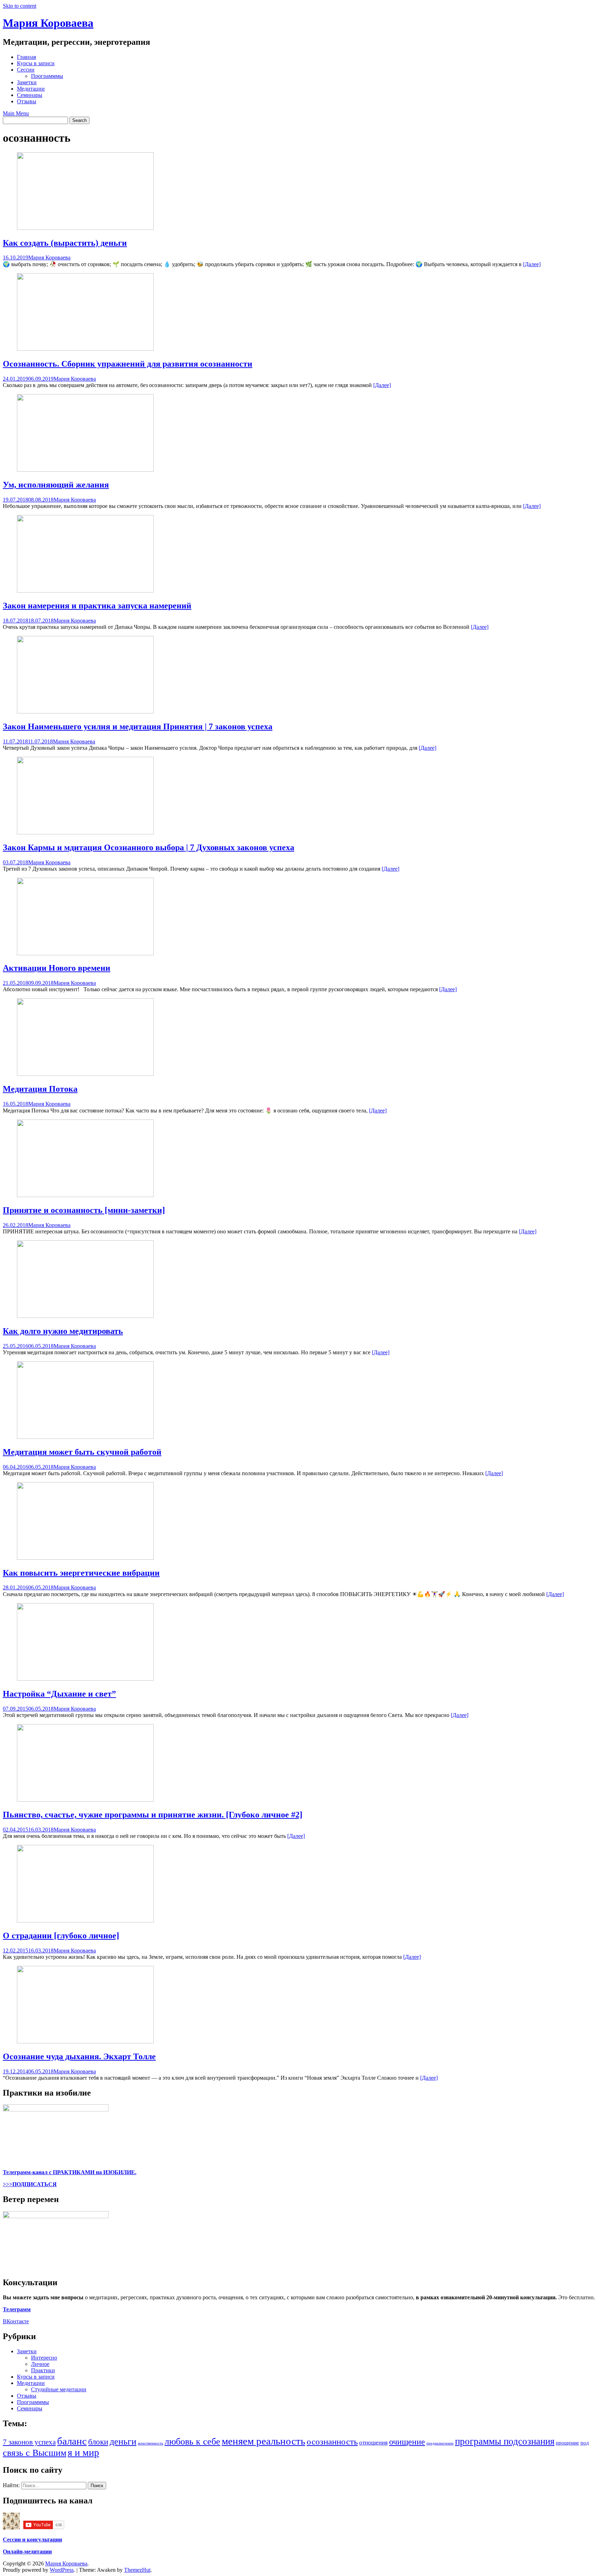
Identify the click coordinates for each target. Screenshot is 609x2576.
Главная (26, 57)
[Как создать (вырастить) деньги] (85, 228)
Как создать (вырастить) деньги (65, 243)
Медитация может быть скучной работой (82, 1452)
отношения (373, 2443)
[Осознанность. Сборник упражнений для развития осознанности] (85, 349)
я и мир (83, 2452)
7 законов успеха (29, 2442)
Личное (40, 2364)
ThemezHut (137, 2570)
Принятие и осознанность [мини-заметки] (84, 1210)
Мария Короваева (48, 23)
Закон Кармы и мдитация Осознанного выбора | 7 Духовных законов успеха (149, 847)
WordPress (62, 2570)
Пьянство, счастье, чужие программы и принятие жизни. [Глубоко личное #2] (153, 1815)
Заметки (27, 82)
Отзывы (27, 101)
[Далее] (532, 264)
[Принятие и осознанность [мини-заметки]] (85, 1195)
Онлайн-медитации (27, 2552)
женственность (150, 2443)
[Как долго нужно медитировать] (85, 1316)
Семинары (30, 95)
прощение (567, 2443)
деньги (123, 2442)
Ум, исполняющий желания (56, 485)
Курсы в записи (36, 63)
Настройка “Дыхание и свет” (59, 1694)
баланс (72, 2441)
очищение (407, 2442)
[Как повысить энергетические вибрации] (85, 1558)
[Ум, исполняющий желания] (85, 470)
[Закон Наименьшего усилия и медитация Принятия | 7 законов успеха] (85, 712)
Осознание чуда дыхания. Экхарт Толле (79, 2056)
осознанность (332, 2442)
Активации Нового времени (57, 968)
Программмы (47, 76)
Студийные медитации (59, 2389)
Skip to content (20, 6)
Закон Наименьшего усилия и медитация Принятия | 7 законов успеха (138, 726)
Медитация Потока (40, 1089)
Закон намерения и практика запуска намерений (97, 606)
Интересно (44, 2358)
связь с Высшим (35, 2453)
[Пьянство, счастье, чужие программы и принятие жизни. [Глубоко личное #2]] (85, 1800)
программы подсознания (505, 2441)
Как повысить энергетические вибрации (81, 1573)
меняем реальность (263, 2441)
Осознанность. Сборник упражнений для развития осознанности (128, 364)
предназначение (440, 2443)
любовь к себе (192, 2442)
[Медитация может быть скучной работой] (85, 1437)
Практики (43, 2370)
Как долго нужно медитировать (63, 1331)
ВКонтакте (16, 2321)
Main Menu (16, 113)
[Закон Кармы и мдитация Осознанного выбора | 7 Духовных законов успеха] (85, 832)
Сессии (26, 70)
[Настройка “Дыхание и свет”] (85, 1679)
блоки (98, 2442)
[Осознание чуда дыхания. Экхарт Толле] (85, 2041)
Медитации (31, 89)
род (585, 2443)
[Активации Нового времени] (85, 953)
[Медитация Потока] (85, 1074)
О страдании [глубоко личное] (61, 1936)
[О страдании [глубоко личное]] (85, 1921)
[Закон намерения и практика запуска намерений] (85, 591)
